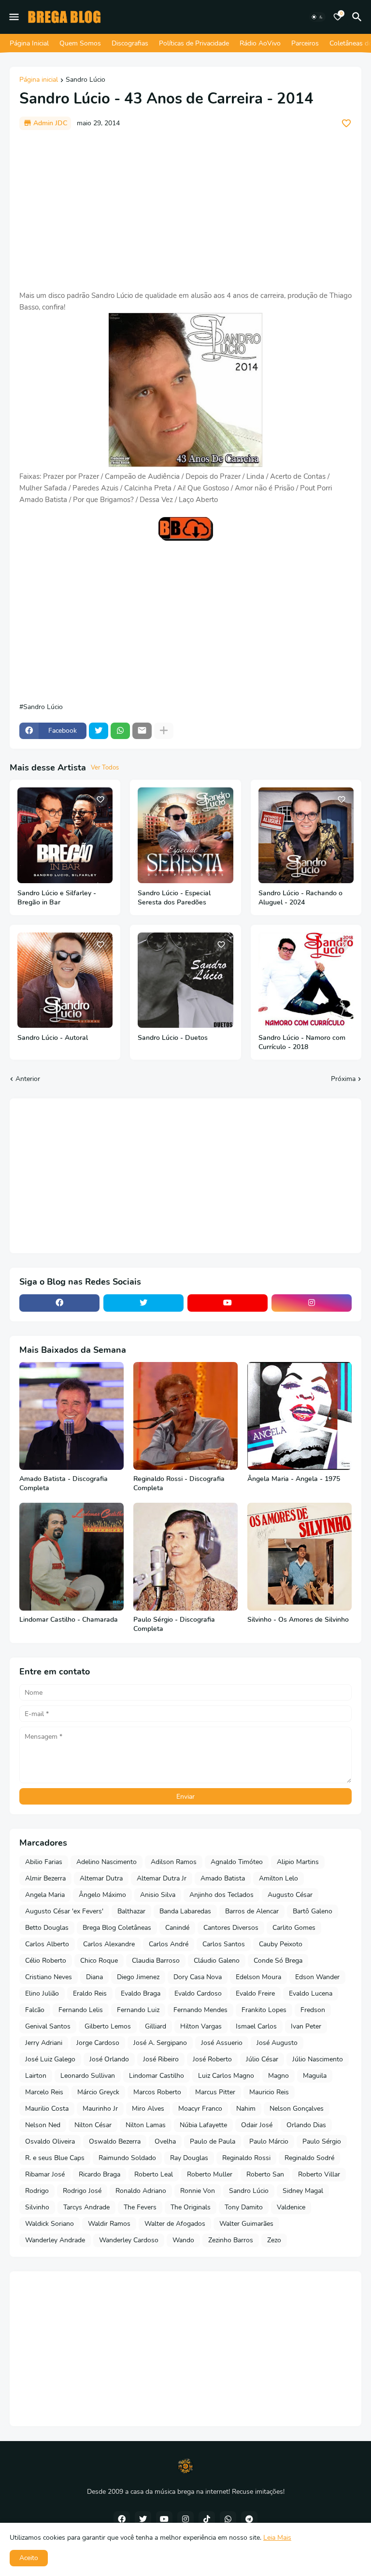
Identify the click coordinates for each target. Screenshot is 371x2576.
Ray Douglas (189, 2158)
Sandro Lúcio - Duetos (173, 1038)
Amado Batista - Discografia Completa (64, 1484)
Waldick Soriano (50, 2224)
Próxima (343, 1079)
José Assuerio (222, 2043)
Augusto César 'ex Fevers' (64, 1911)
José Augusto (277, 2043)
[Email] (142, 731)
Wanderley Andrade (55, 2240)
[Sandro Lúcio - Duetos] (185, 980)
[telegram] (249, 2519)
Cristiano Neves (49, 1977)
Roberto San (265, 2174)
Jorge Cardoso (98, 2043)
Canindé (177, 1928)
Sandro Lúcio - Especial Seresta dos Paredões (174, 898)
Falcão (35, 2010)
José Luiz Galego (50, 2059)
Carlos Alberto (47, 1944)
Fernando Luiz (138, 2010)
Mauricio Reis (269, 2092)
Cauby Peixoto (281, 1944)
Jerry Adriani (44, 2043)
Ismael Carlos (256, 2026)
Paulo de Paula (213, 2141)
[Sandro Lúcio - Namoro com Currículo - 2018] (306, 980)
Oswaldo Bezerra (115, 2141)
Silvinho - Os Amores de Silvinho (298, 1620)
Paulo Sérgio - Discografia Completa (174, 1624)
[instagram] (312, 1303)
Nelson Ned (43, 2125)
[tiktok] (207, 2519)
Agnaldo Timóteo (237, 1862)
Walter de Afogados (175, 2224)
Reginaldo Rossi (246, 2158)
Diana (94, 1977)
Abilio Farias (44, 1862)
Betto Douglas (47, 1928)
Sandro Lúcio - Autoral (53, 1038)
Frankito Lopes (264, 2010)
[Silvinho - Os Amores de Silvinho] (300, 1557)
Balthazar (131, 1911)
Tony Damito (244, 2207)
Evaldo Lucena (311, 1993)
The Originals (191, 2207)
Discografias (130, 43)
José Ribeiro (161, 2059)
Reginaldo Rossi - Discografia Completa (179, 1484)
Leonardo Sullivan (88, 2076)
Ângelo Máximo (102, 1895)
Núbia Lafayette (203, 2125)
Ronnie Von (198, 2191)
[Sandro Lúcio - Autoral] (65, 980)
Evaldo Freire (255, 1993)
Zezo (274, 2240)
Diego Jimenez (138, 1977)
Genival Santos (48, 2026)
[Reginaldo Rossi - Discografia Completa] (185, 1416)
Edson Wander (317, 1977)
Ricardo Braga (100, 2174)
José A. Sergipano (160, 2043)
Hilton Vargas (201, 2026)
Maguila (315, 2076)
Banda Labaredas (185, 1911)
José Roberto (212, 2059)
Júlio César (262, 2059)
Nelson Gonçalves (297, 2109)
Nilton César (93, 2125)
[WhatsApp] (120, 731)
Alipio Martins (298, 1862)
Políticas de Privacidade (194, 43)
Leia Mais (277, 2538)
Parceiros (305, 43)
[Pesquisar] (358, 17)
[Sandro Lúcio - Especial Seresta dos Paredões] (185, 835)
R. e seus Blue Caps (55, 2158)
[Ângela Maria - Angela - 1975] (300, 1416)
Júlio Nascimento (318, 2059)
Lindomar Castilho (157, 2076)
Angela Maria (45, 1895)
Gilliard (156, 2026)
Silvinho (37, 2207)
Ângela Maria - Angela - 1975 (294, 1479)
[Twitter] (99, 731)
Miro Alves (148, 2109)
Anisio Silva (158, 1895)
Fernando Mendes (200, 2010)
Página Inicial (29, 43)
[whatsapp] (228, 2519)
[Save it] (346, 123)
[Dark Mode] (317, 17)
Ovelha (165, 2141)
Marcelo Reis (44, 2092)
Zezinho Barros (231, 2240)
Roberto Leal (154, 2174)
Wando (183, 2240)
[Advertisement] (185, 210)
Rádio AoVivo (260, 43)
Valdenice (291, 2207)
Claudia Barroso (156, 1961)
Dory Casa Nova (198, 1977)
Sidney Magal (303, 2191)
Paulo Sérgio (322, 2141)
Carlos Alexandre (109, 1944)
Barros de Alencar (252, 1911)
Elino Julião (42, 1993)
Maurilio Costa (47, 2109)
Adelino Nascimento (107, 1862)
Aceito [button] (29, 2558)
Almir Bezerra (45, 1878)
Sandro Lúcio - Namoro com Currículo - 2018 (302, 1043)
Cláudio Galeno (217, 1961)
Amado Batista (223, 1878)
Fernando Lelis (81, 2010)
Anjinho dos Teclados (221, 1895)
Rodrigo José (82, 2191)
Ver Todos (105, 768)
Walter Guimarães (246, 2224)
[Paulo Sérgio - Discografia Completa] (185, 1557)
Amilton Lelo (278, 1878)
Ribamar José (45, 2174)
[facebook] (59, 1303)
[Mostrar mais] (164, 731)
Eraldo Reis (90, 1993)
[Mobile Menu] (14, 17)
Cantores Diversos (231, 1928)
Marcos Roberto (157, 2092)
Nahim (246, 2109)
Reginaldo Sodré (309, 2158)
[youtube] (228, 1303)
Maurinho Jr (100, 2109)
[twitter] (143, 1303)
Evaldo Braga (141, 1993)
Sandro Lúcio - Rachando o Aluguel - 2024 (300, 898)
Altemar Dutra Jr (162, 1878)
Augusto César (290, 1895)
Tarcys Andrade (86, 2207)
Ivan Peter (306, 2026)
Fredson (313, 2010)
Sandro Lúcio (86, 80)
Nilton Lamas (146, 2125)
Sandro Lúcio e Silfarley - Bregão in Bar (57, 898)
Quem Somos (80, 43)
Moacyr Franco (200, 2109)
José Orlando (109, 2059)
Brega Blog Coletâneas (117, 1928)
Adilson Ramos (174, 1862)
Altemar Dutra (101, 1878)
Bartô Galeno (313, 1911)
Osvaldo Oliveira (50, 2141)
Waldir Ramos (109, 2224)
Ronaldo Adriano (141, 2191)
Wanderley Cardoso (129, 2240)
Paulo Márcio (269, 2141)
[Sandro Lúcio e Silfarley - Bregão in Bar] (65, 835)
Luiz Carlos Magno (226, 2076)
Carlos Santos (224, 1944)
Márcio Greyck (98, 2092)
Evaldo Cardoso (198, 1993)
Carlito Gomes (294, 1928)
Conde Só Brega (278, 1961)
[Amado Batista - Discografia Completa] (71, 1416)
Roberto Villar (319, 2174)
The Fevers (140, 2207)
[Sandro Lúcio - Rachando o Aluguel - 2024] (306, 835)
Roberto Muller (210, 2174)
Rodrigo (37, 2191)
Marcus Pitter (215, 2092)
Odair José (257, 2125)
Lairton (36, 2076)
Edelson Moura (258, 1977)
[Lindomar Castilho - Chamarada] (71, 1557)
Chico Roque (99, 1961)
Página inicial (39, 80)
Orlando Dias (306, 2125)
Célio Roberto (46, 1961)
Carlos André (169, 1944)
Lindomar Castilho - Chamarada (69, 1620)
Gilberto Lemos (108, 2026)
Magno (278, 2076)
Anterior (28, 1079)
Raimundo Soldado (127, 2158)
